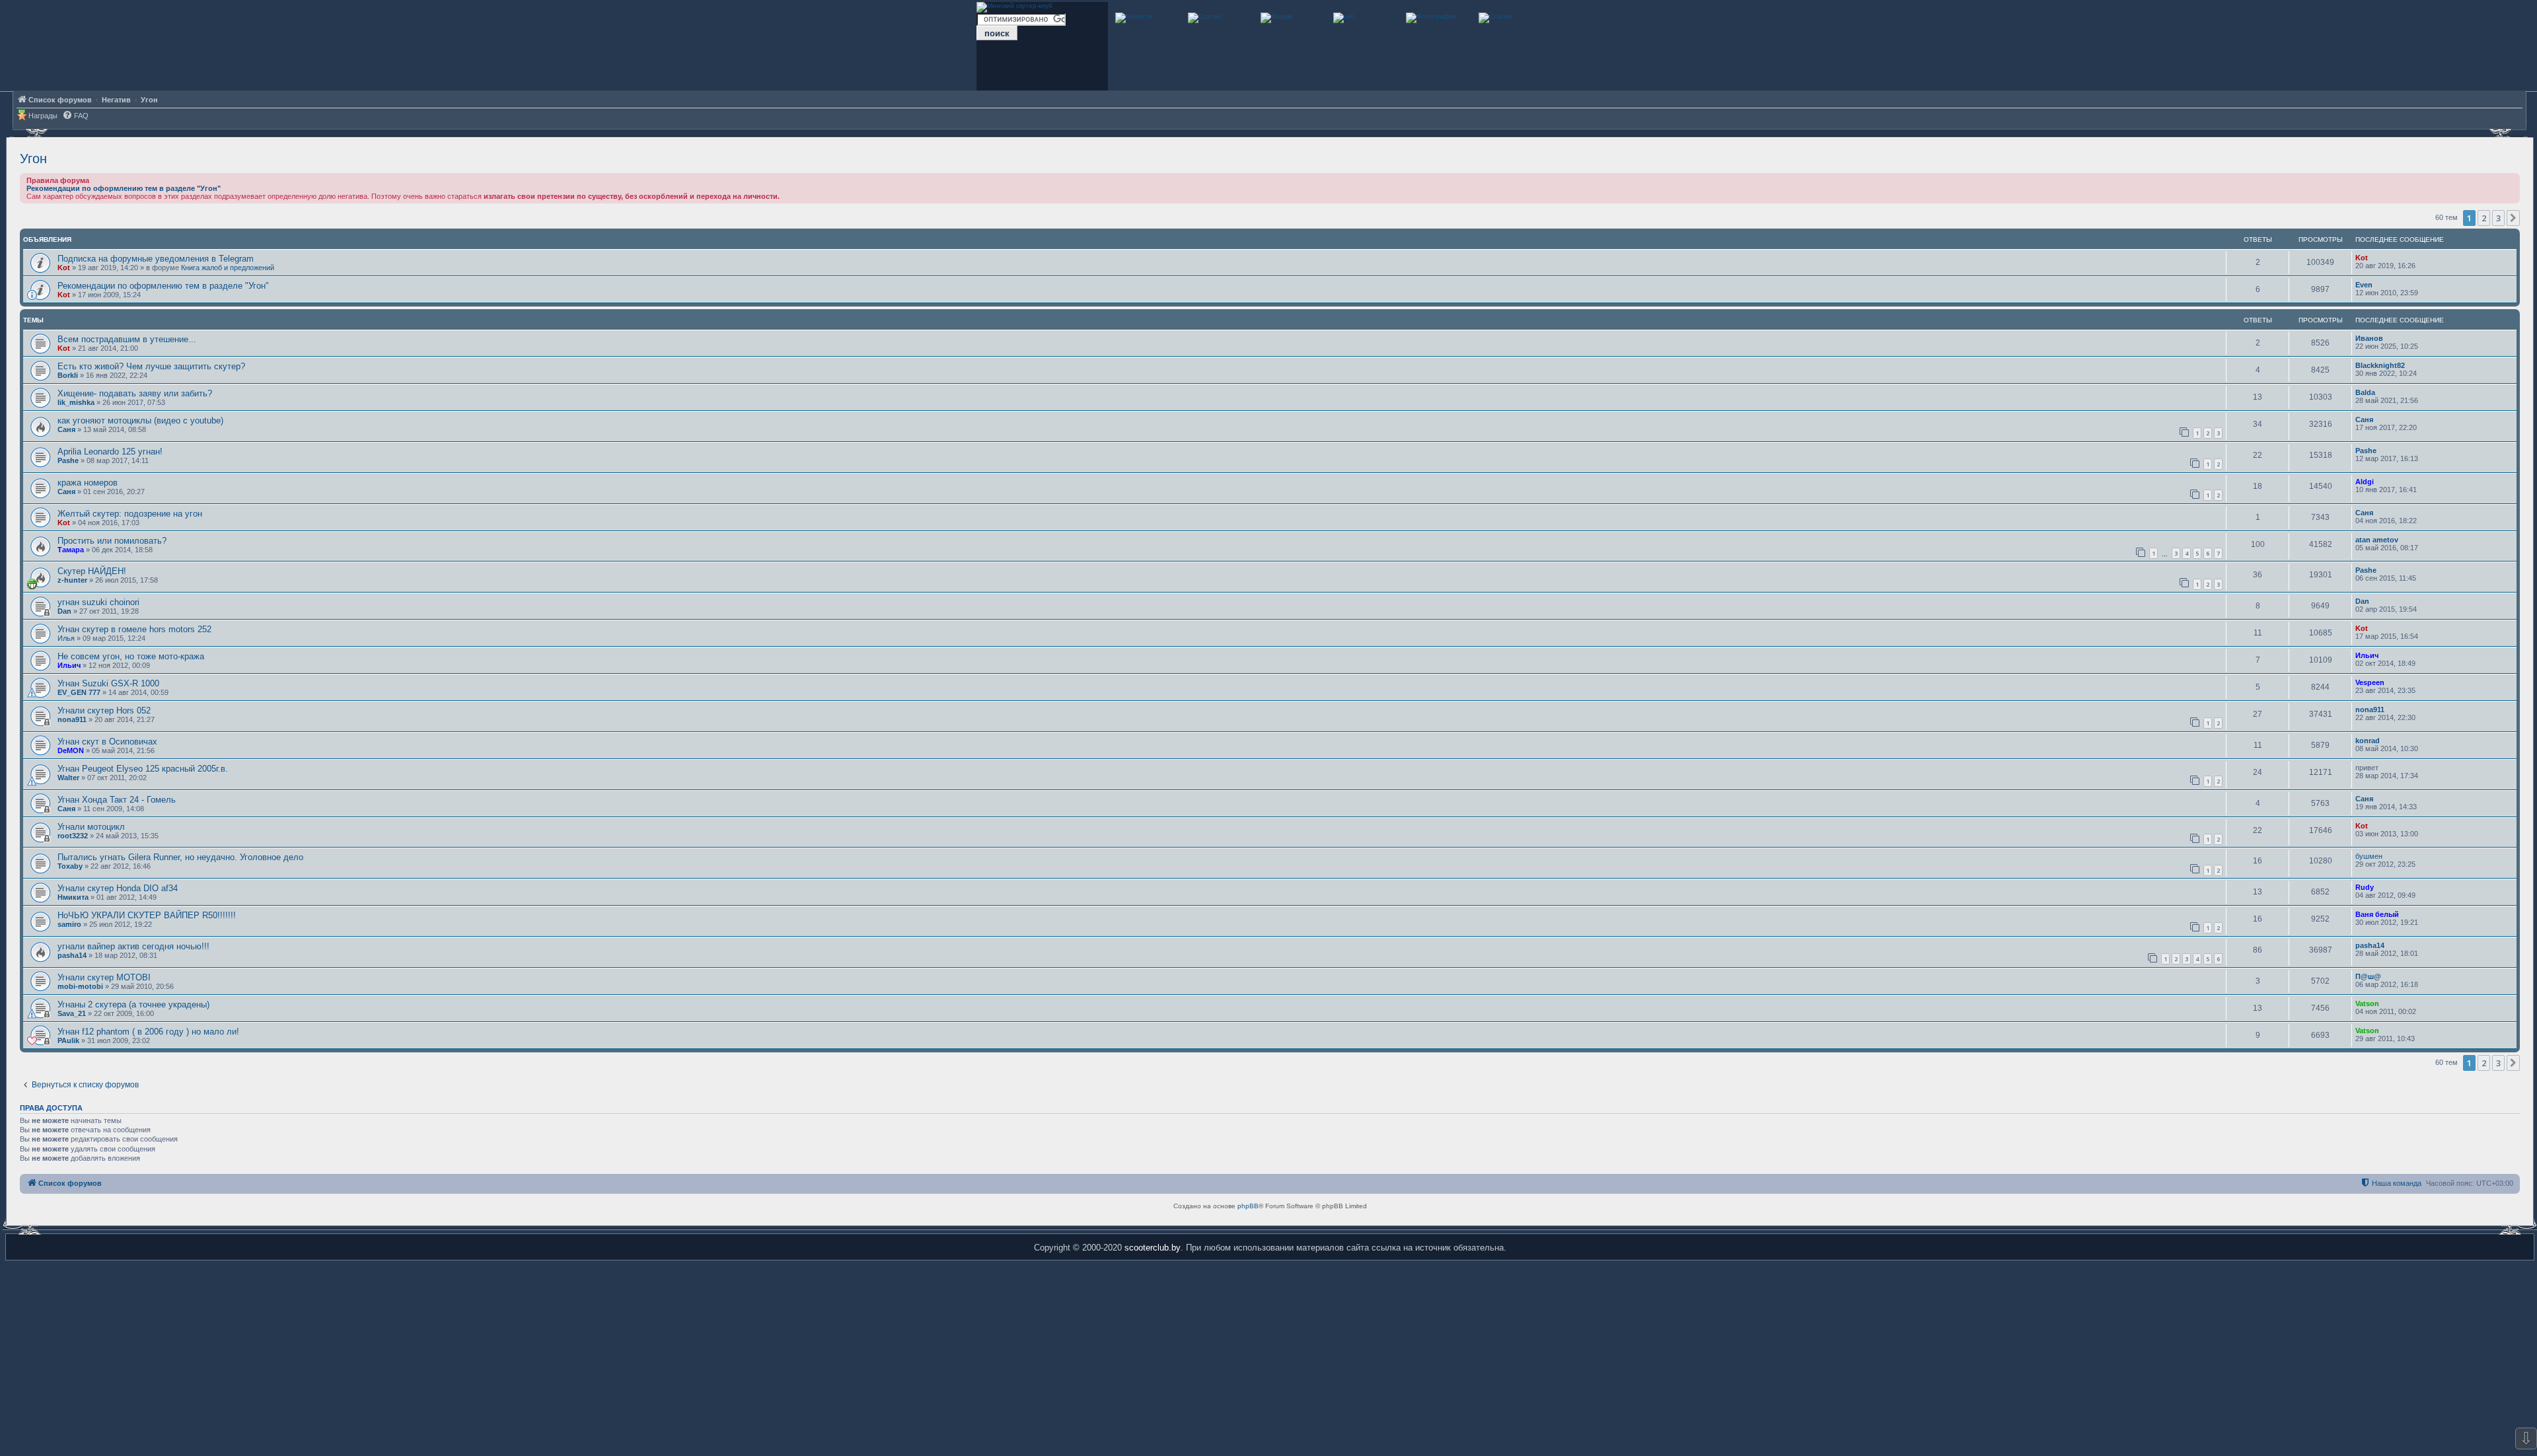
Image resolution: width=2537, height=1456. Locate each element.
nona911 (72, 719)
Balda (2365, 392)
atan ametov (2377, 540)
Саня (66, 429)
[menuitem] (75, 116)
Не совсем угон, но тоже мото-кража (131, 656)
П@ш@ (2368, 976)
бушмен (2369, 856)
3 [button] (2498, 218)
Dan (64, 611)
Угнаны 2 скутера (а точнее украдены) (133, 1004)
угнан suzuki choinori (98, 602)
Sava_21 (72, 1013)
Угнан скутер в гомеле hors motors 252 (134, 629)
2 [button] (2484, 218)
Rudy (2365, 887)
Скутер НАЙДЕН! (92, 571)
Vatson (2367, 1003)
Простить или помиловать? (112, 541)
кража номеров (88, 483)
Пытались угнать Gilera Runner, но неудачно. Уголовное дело (180, 857)
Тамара (71, 550)
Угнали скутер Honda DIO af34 (118, 888)
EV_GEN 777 (79, 692)
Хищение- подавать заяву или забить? (135, 393)
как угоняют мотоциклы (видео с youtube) (140, 420)
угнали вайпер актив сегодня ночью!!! (133, 946)
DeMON (71, 750)
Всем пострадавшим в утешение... (127, 339)
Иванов (2369, 338)
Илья (66, 638)
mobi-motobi (80, 986)
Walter (68, 778)
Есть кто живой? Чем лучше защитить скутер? (151, 366)
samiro (69, 924)
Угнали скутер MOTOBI (104, 977)
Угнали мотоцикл (91, 827)
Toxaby (70, 866)
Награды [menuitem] (43, 116)
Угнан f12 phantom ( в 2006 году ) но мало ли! (148, 1032)
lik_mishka (76, 402)
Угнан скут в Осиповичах (107, 742)
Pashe (68, 460)
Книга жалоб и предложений (228, 268)
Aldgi (2365, 482)
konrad (2368, 741)
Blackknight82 (2380, 365)
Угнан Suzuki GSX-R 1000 (108, 683)
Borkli (68, 375)
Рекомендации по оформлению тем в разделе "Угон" (124, 188)
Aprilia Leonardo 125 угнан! (110, 452)
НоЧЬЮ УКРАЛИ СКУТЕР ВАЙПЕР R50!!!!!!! (147, 915)
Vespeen (2370, 682)
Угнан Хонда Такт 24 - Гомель (117, 800)
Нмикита (73, 897)
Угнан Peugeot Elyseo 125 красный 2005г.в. (143, 769)
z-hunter (72, 580)
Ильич (69, 665)
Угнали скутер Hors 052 (104, 710)
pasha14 (72, 955)
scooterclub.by (1153, 1248)
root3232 (73, 836)
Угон (33, 159)
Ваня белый (2377, 914)
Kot (64, 268)
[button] (2513, 218)
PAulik (68, 1040)
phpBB (1248, 1206)
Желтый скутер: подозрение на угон (130, 514)
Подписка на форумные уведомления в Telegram (156, 259)
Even (2364, 285)
